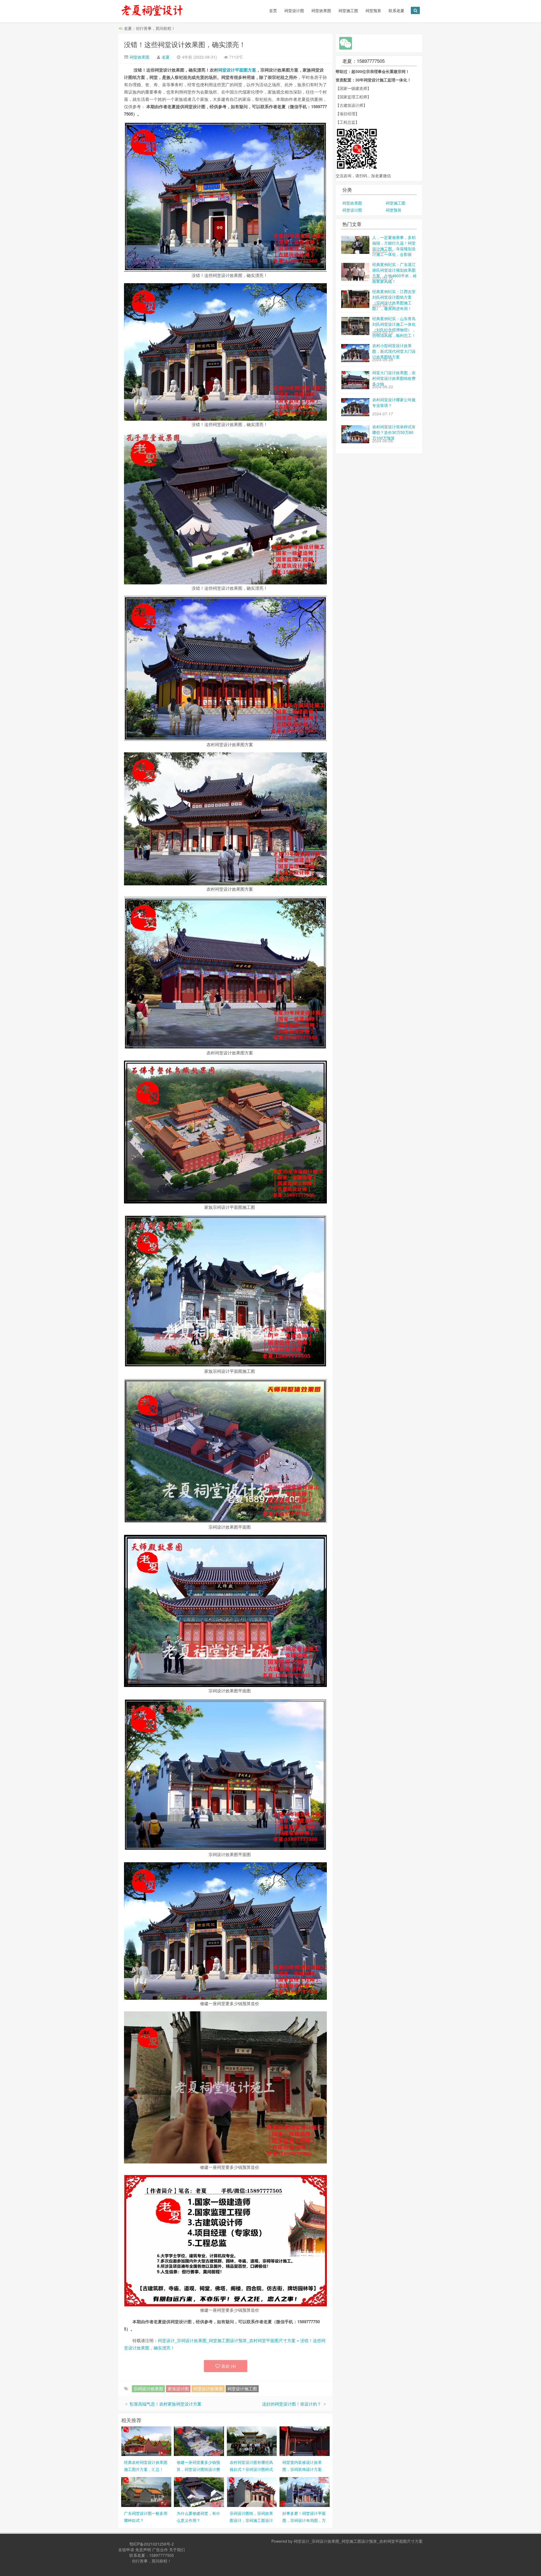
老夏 (166, 57)
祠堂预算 (373, 10)
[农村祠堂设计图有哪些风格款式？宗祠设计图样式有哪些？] (252, 2440)
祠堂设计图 (294, 10)
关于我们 (177, 2550)
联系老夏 (396, 10)
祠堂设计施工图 (242, 2388)
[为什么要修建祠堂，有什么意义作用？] (199, 2491)
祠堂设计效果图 (208, 2388)
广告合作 (160, 2550)
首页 (273, 10)
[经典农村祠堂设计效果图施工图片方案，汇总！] (146, 2440)
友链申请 (126, 2550)
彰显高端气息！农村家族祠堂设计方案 (166, 2404)
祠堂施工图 (348, 10)
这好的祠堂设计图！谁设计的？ (292, 2404)
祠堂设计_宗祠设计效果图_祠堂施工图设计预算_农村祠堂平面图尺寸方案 (227, 2340)
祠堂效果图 (321, 10)
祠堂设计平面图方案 (237, 70)
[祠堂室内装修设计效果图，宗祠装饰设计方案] (305, 2440)
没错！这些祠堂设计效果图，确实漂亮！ (185, 44)
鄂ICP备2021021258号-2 (152, 2544)
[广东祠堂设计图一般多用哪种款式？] (146, 2491)
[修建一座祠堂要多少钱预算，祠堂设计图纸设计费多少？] (199, 2440)
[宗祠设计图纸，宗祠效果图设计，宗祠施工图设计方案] (252, 2491)
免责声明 (143, 2550)
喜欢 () (229, 2366)
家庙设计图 (178, 2388)
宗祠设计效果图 (148, 2388)
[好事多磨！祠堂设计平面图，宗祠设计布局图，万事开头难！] (305, 2491)
